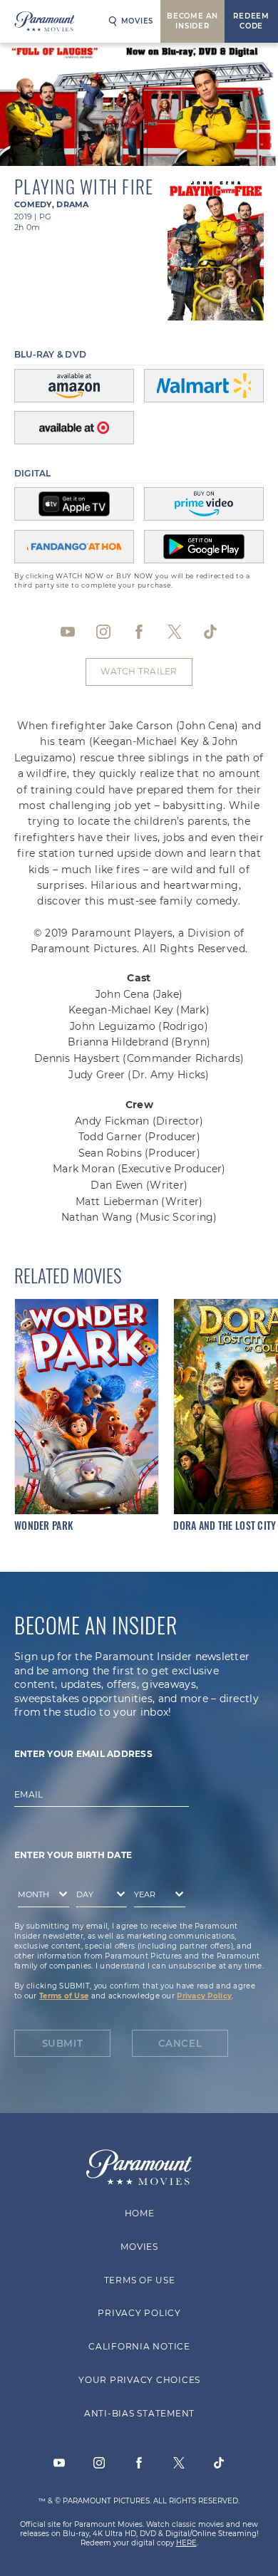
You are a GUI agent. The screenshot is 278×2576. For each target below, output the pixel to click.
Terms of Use (64, 1995)
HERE (186, 2543)
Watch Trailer (139, 671)
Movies (138, 21)
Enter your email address (83, 1753)
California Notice (139, 2346)
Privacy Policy (204, 1995)
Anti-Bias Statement (139, 2413)
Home (139, 2213)
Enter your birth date (73, 1854)
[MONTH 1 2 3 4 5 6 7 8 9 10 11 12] (40, 1897)
